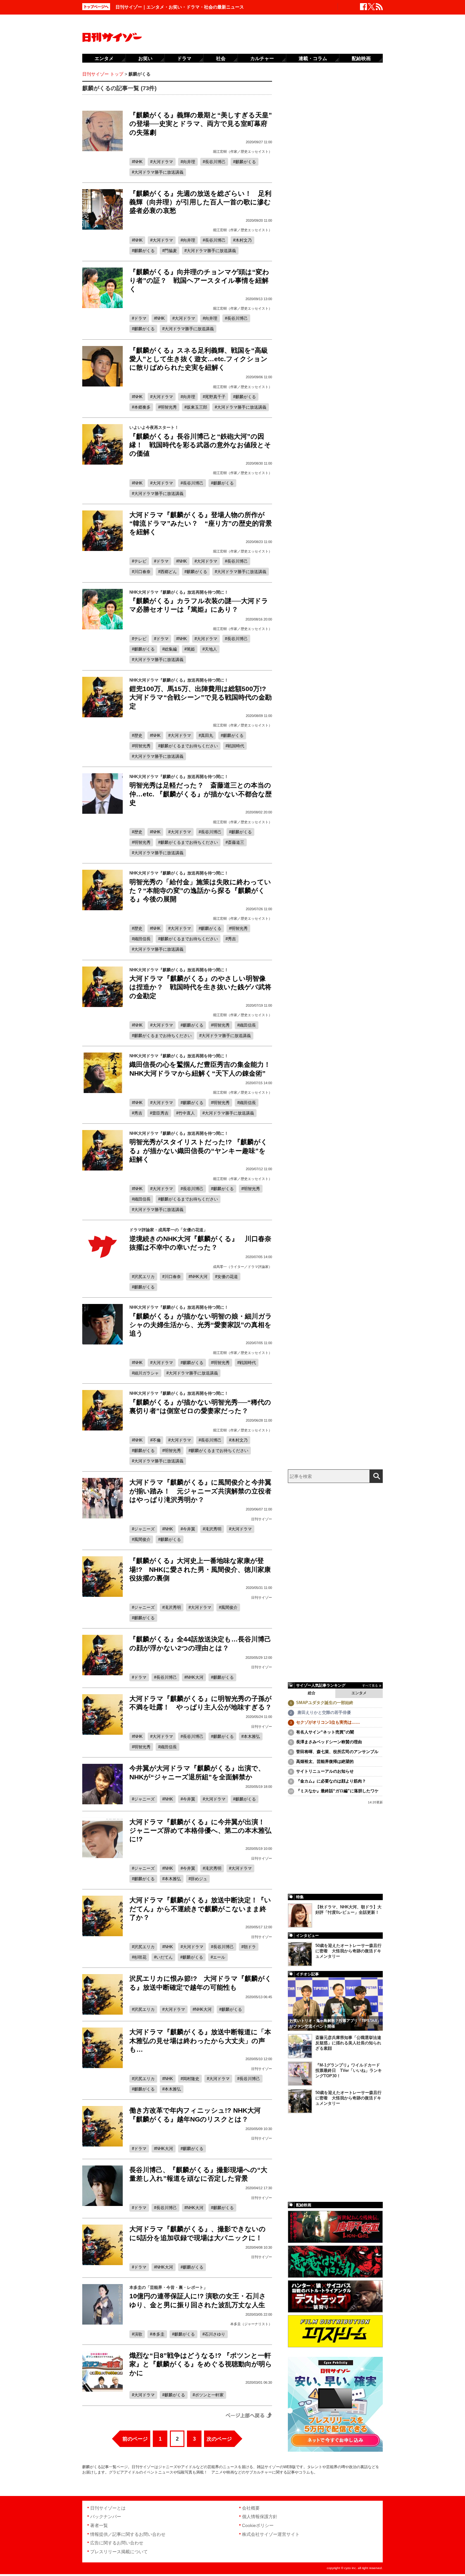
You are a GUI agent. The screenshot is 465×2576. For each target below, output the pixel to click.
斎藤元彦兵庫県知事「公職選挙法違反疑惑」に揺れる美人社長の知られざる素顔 (348, 2043)
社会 (221, 58)
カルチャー (262, 58)
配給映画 (361, 58)
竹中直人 (187, 1113)
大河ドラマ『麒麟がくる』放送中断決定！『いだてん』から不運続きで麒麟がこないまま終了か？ (200, 1909)
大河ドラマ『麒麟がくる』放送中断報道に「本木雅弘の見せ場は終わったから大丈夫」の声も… (200, 2041)
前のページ (135, 2439)
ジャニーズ (144, 1529)
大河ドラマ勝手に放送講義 (159, 172)
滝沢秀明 (213, 1529)
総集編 (171, 649)
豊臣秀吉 (160, 1113)
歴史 (138, 735)
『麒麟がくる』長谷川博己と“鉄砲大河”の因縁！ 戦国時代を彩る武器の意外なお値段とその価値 (200, 445)
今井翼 (189, 1529)
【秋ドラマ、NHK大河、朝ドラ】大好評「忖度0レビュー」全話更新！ (348, 1910)
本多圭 (158, 2334)
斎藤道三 (236, 842)
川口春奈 (142, 572)
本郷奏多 (142, 407)
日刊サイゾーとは (108, 2508)
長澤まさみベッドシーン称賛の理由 (329, 1742)
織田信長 (142, 939)
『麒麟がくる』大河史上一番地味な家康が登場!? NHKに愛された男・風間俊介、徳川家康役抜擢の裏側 (200, 1569)
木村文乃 (244, 240)
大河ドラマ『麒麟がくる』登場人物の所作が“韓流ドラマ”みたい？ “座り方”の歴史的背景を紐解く (201, 523)
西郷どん (169, 572)
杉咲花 (140, 1957)
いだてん (164, 1957)
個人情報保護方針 (260, 2517)
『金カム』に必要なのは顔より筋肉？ (331, 1781)
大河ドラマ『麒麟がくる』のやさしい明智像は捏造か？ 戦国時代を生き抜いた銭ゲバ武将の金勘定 (200, 987)
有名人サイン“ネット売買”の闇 (325, 1732)
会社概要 (251, 2508)
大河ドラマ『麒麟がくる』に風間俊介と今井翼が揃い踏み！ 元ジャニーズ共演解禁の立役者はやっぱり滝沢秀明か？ (200, 1491)
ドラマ (140, 318)
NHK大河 (199, 1277)
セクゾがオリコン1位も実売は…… (328, 1722)
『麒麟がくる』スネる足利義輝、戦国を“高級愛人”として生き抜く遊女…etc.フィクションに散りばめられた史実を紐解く (199, 359)
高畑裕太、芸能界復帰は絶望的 (325, 1761)
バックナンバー (106, 2517)
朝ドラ (250, 1947)
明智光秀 (169, 407)
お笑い (145, 58)
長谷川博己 (215, 162)
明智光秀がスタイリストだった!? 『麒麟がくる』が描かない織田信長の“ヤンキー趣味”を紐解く (198, 1151)
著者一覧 (99, 2525)
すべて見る (370, 1686)
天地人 (211, 649)
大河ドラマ (163, 162)
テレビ (140, 561)
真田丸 (207, 735)
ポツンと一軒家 (209, 2395)
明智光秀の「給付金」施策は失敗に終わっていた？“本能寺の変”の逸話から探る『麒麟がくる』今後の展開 (200, 891)
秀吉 (232, 939)
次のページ (219, 2439)
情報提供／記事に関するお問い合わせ (128, 2534)
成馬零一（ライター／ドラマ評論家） (242, 1267)
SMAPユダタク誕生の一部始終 (325, 1703)
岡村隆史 (191, 2079)
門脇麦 (171, 251)
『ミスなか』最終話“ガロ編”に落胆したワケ (337, 1791)
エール (219, 1957)
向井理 (189, 162)
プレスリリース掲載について (119, 2552)
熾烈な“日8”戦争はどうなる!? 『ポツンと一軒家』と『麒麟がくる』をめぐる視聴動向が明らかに (201, 2364)
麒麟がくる (246, 162)
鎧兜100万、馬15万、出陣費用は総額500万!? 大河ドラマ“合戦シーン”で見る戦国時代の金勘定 (201, 697)
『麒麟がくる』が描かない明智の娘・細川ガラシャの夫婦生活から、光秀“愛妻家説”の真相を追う (201, 1325)
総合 (312, 1693)
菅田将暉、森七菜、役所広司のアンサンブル (337, 1752)
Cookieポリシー (258, 2525)
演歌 (138, 2334)
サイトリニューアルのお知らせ (325, 1771)
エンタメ (359, 1693)
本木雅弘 (252, 1736)
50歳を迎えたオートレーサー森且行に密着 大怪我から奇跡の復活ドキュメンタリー (348, 1951)
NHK (138, 162)
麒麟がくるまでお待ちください (189, 746)
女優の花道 (228, 1277)
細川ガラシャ (146, 1373)
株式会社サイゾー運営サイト (271, 2534)
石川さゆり (215, 2334)
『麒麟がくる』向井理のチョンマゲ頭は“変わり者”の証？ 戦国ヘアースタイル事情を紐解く (199, 281)
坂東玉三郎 (197, 407)
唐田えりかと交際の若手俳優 (323, 1712)
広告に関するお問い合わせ (117, 2543)
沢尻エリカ (144, 1277)
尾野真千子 (215, 397)
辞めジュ (199, 1879)
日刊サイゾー (262, 1519)
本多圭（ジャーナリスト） (251, 2324)
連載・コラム (313, 58)
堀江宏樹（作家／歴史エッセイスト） (242, 151)
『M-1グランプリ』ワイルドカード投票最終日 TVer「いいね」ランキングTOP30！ (349, 2070)
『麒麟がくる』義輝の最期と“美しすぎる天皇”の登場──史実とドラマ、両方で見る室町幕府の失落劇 (201, 124)
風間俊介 (142, 1539)
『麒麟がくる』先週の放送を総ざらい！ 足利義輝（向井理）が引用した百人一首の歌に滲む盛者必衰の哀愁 (200, 202)
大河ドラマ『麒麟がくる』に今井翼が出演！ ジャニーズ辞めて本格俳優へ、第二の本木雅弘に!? (200, 1831)
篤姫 (191, 649)
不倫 (157, 1440)
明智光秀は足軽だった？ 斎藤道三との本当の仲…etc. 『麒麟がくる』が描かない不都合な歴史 (201, 794)
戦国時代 (236, 746)
